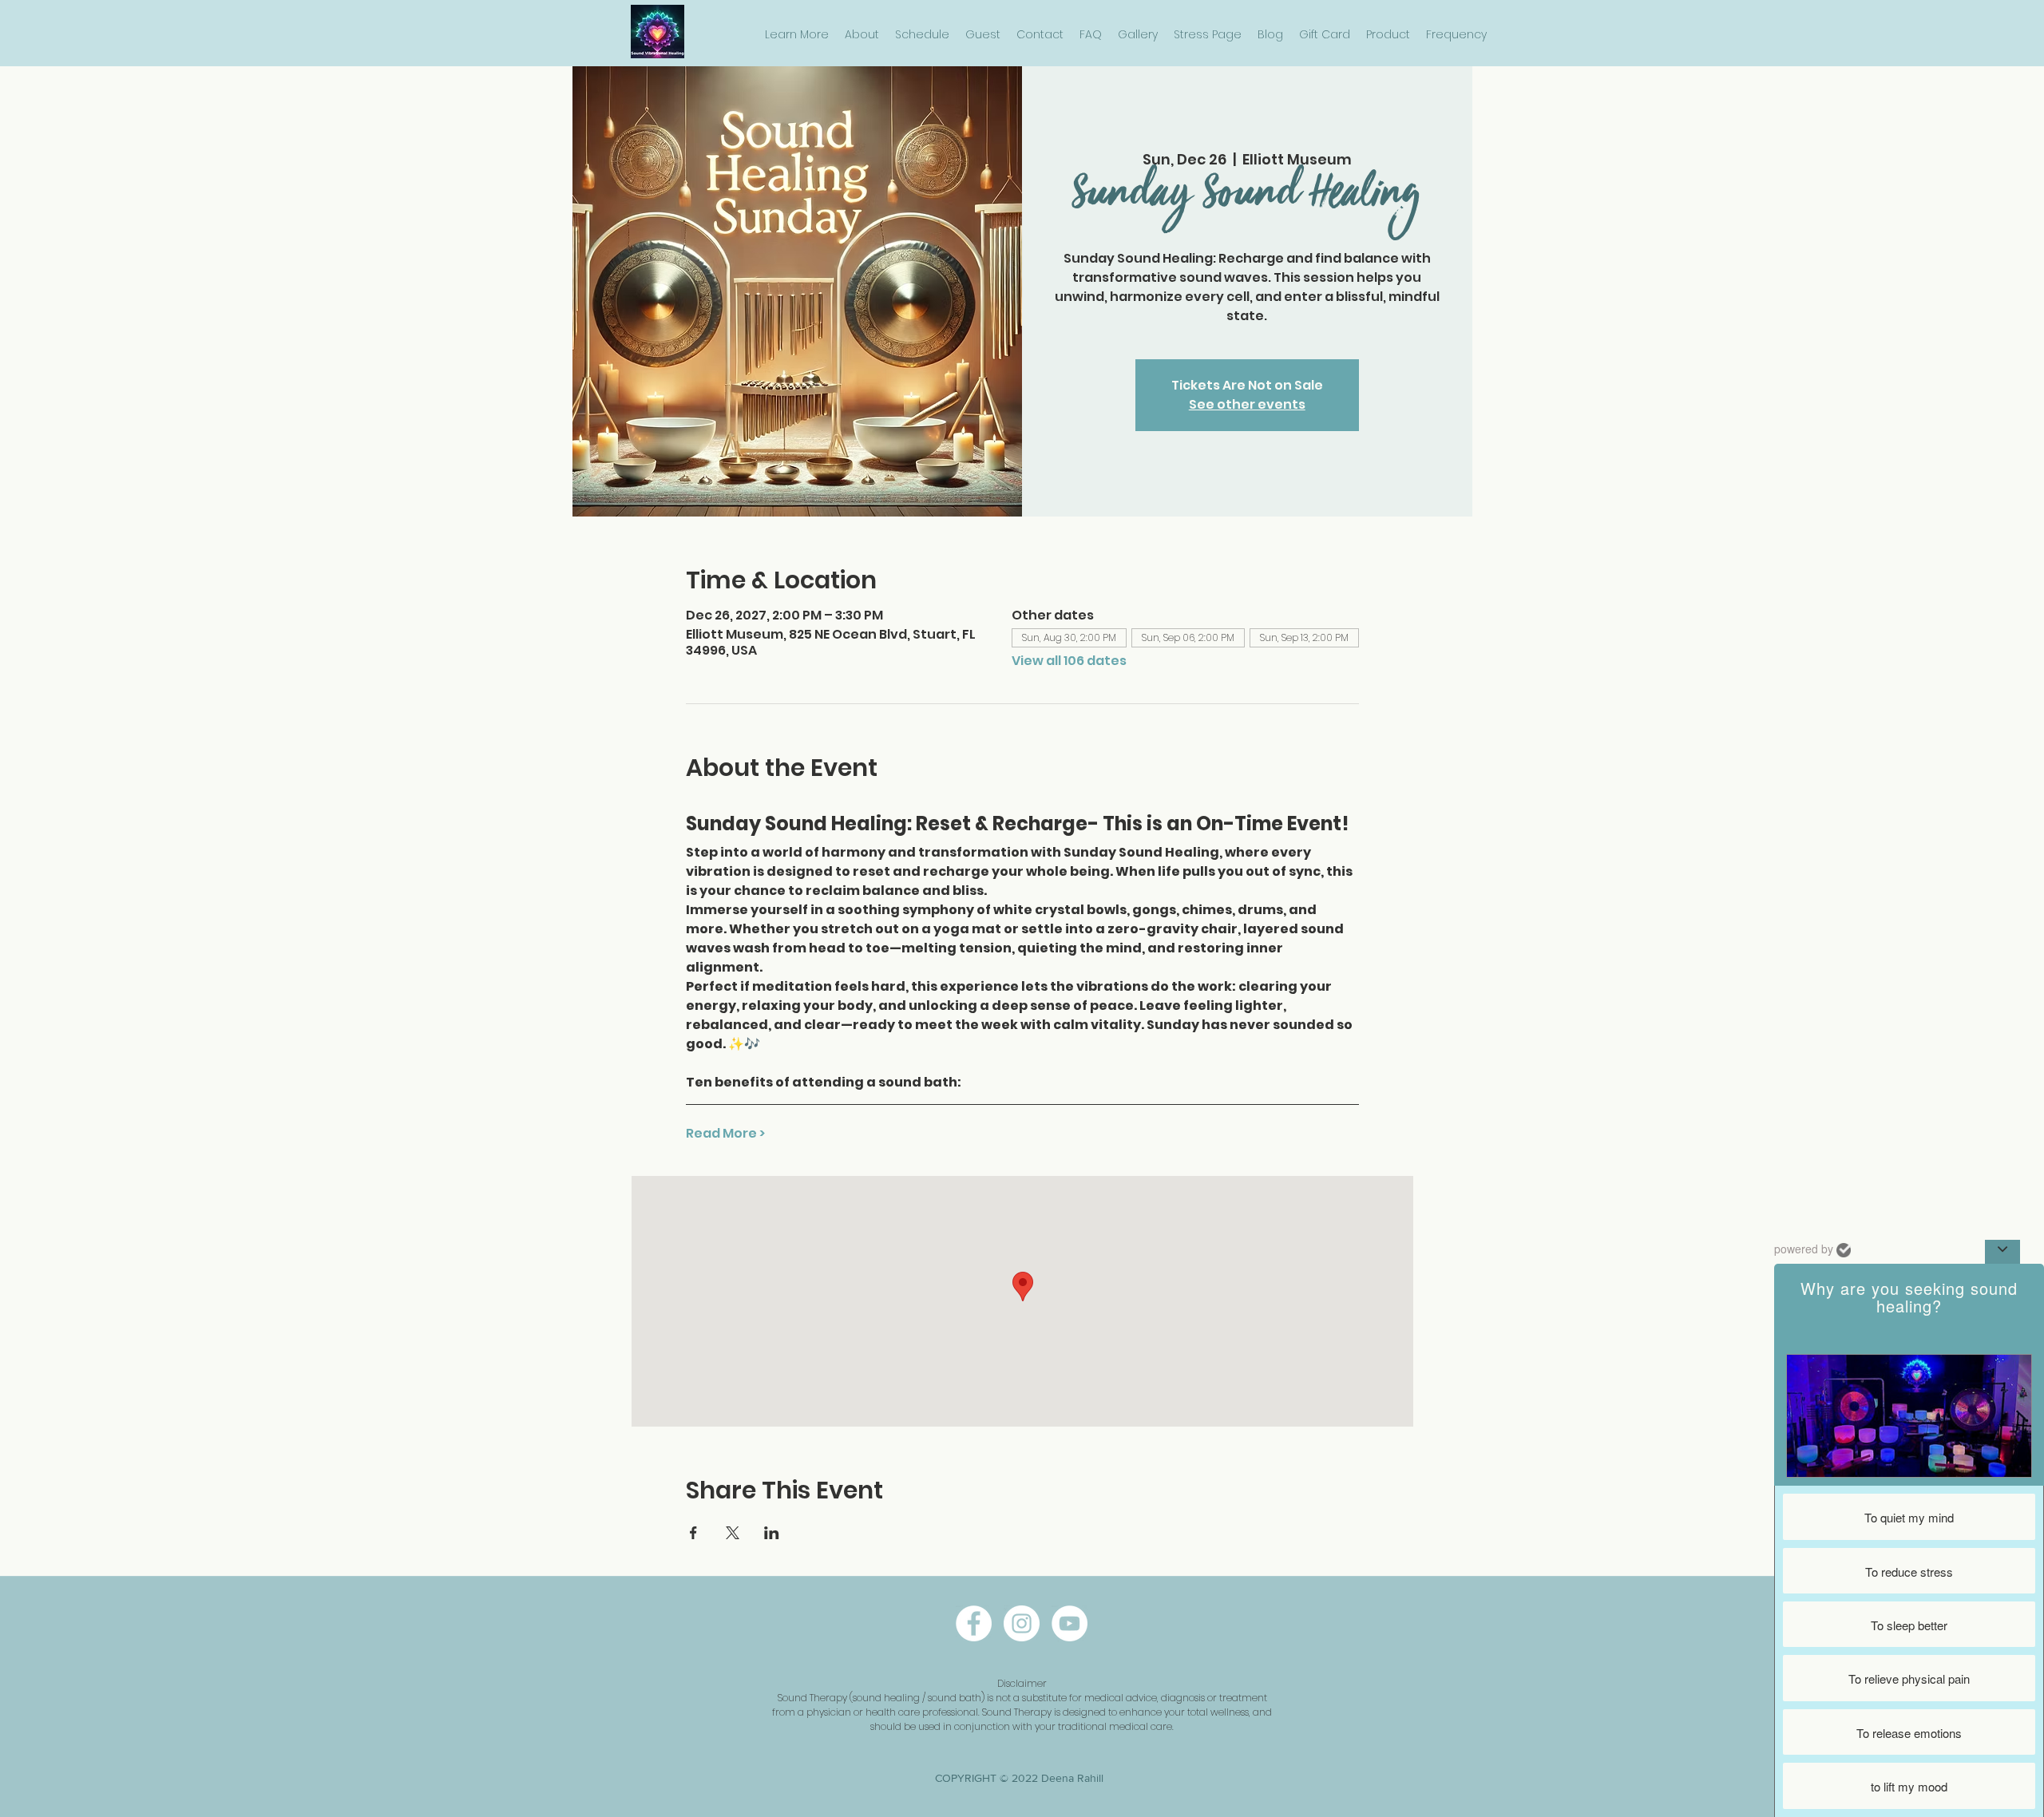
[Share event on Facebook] (693, 1533)
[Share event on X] (733, 1533)
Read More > (725, 1134)
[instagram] (1022, 1623)
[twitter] (1070, 1623)
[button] (797, 35)
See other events (1247, 404)
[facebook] (974, 1623)
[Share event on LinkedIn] (772, 1533)
